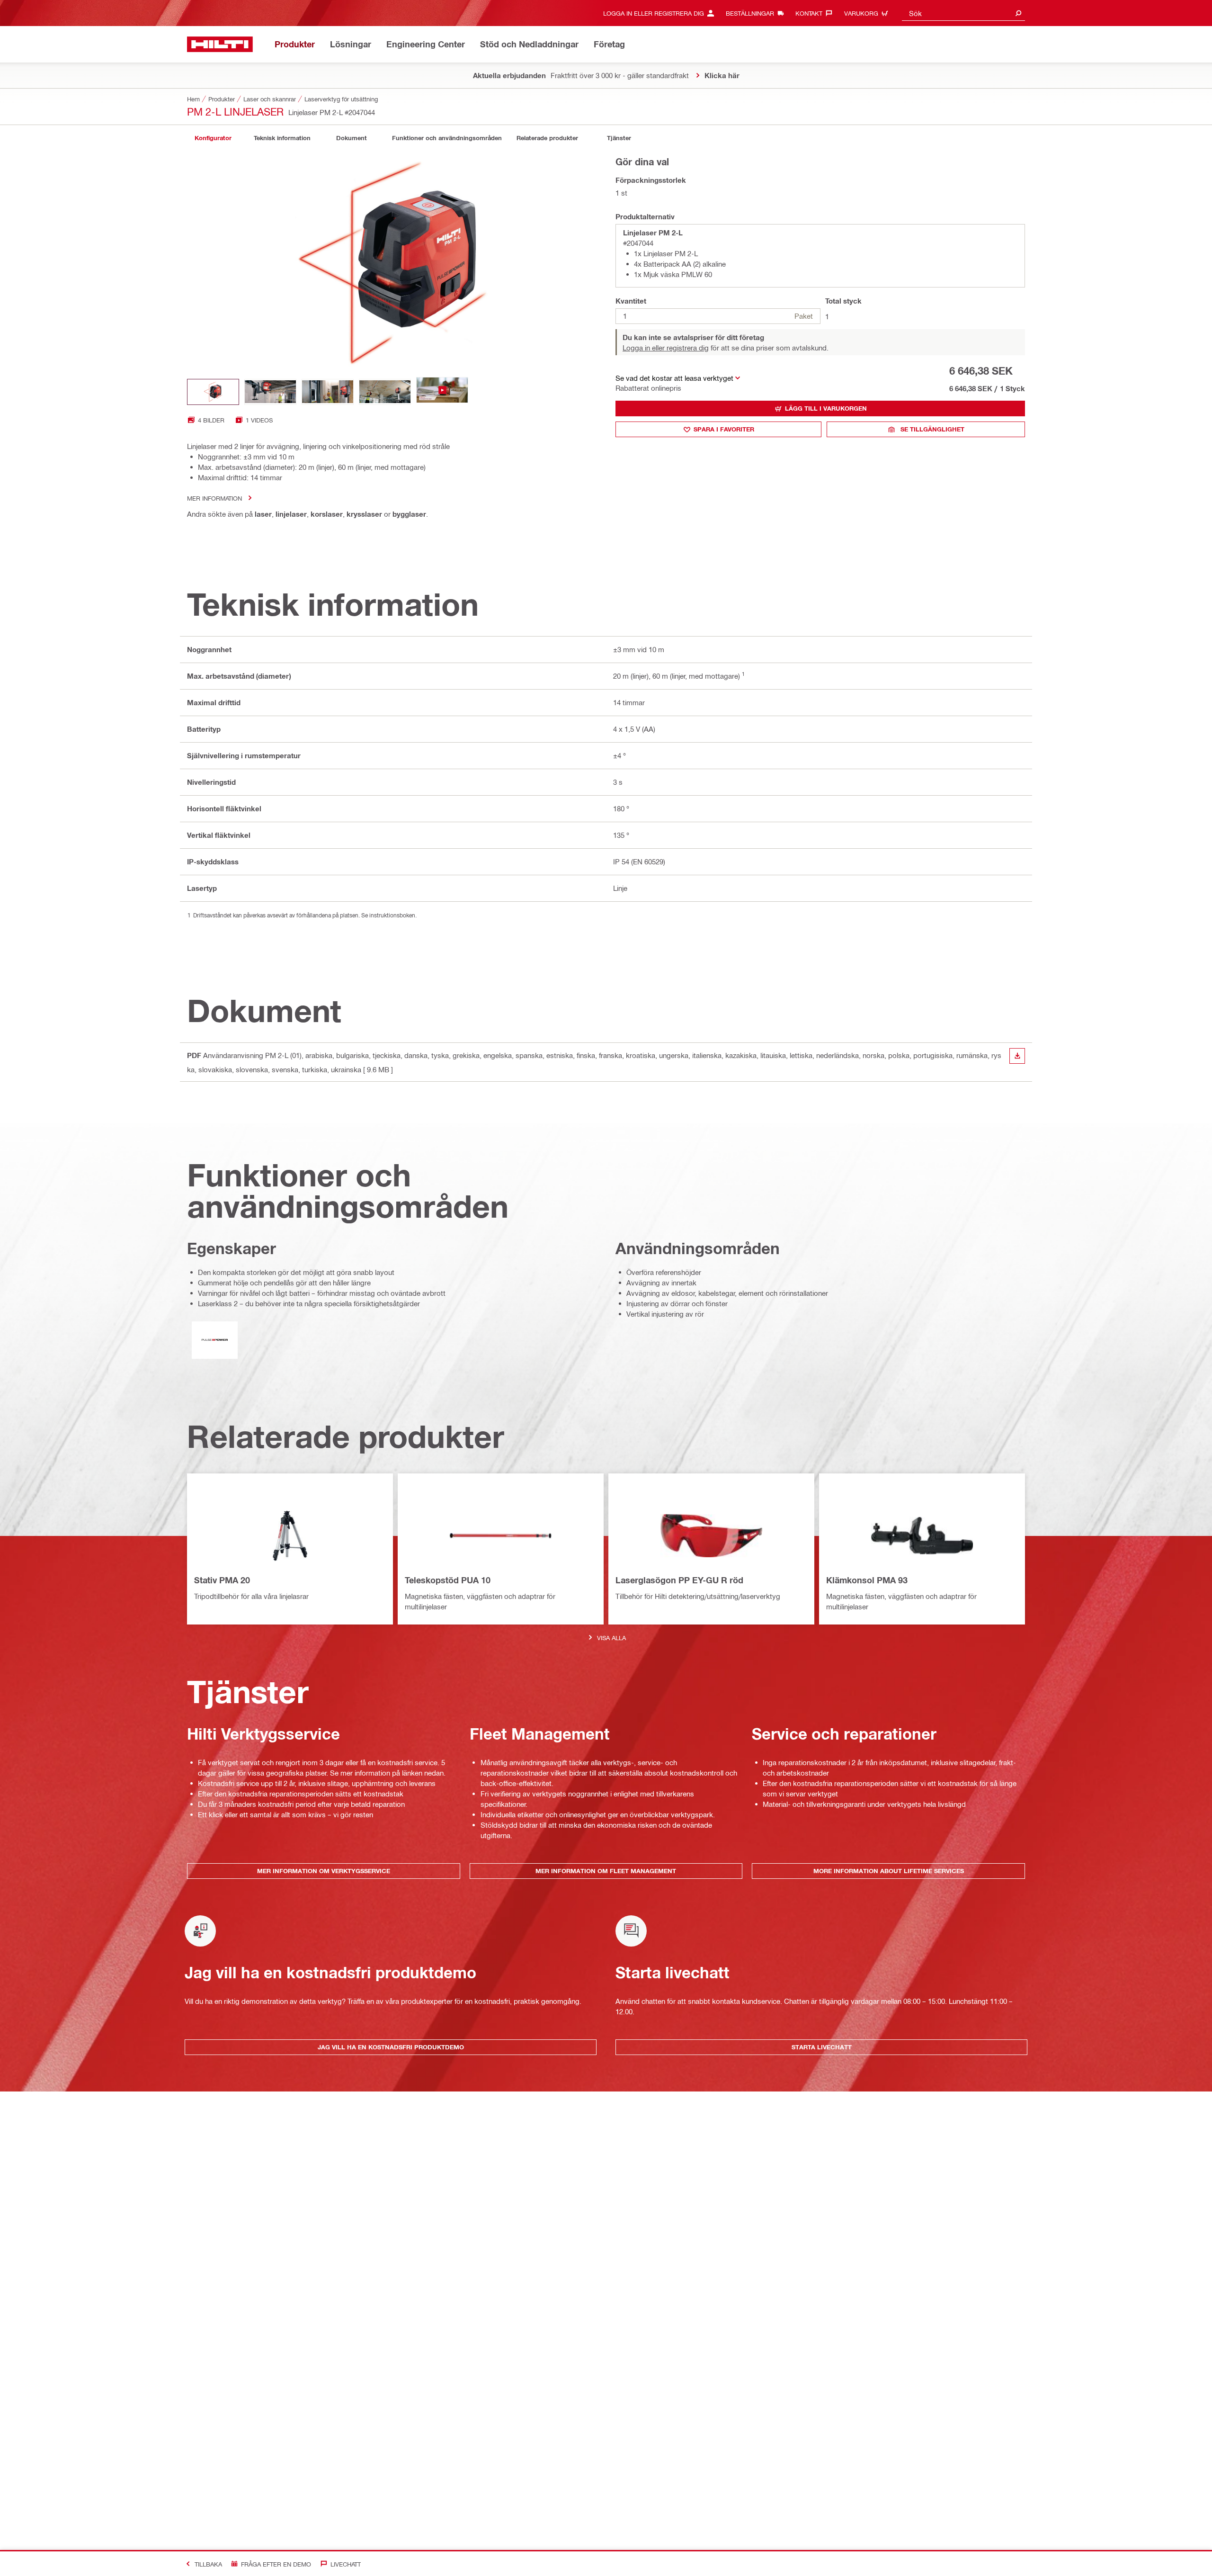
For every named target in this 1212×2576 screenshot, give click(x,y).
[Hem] (220, 44)
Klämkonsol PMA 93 (867, 1580)
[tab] (213, 138)
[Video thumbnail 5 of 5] (442, 392)
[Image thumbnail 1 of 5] (213, 392)
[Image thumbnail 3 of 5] (328, 392)
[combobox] (963, 13)
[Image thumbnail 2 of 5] (270, 392)
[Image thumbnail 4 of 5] (385, 392)
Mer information (214, 498)
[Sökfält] (1018, 13)
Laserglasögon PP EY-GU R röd (679, 1580)
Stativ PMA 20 (222, 1580)
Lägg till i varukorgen (826, 408)
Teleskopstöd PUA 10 (448, 1580)
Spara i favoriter (724, 429)
